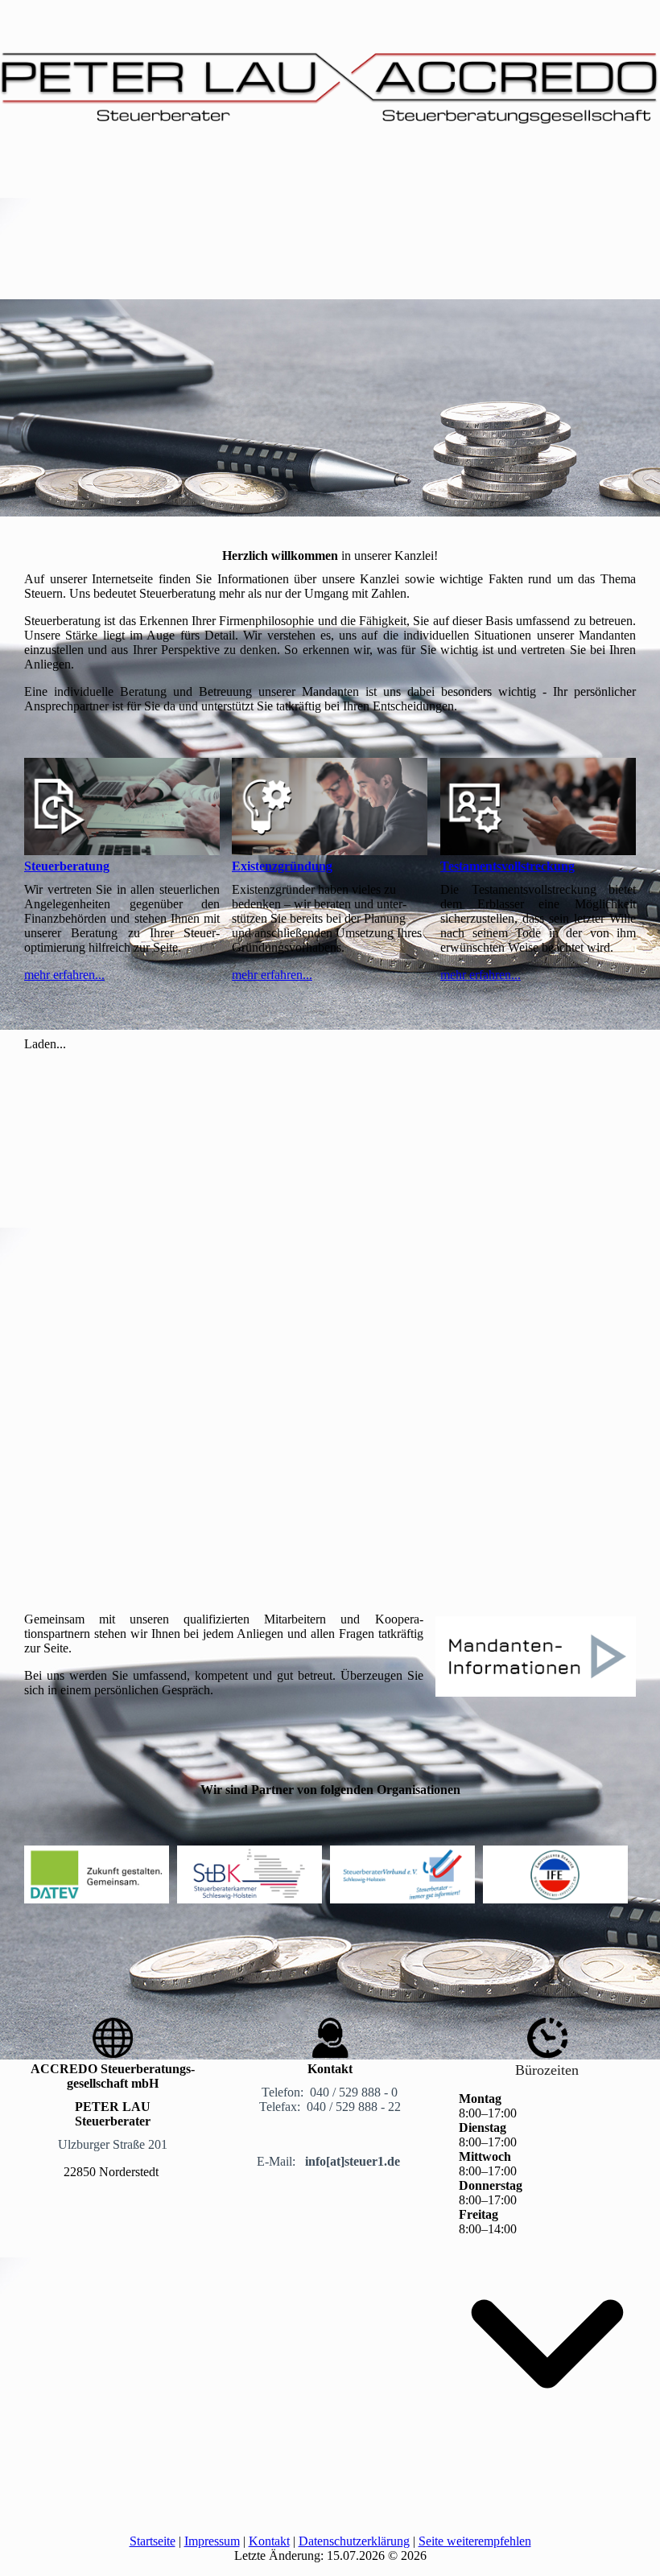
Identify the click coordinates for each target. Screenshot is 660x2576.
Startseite (153, 2541)
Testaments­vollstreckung (507, 866)
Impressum (212, 2541)
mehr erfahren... (64, 975)
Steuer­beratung (67, 866)
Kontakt (269, 2541)
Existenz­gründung (282, 866)
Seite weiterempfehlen (475, 2541)
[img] (330, 76)
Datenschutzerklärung (354, 2541)
